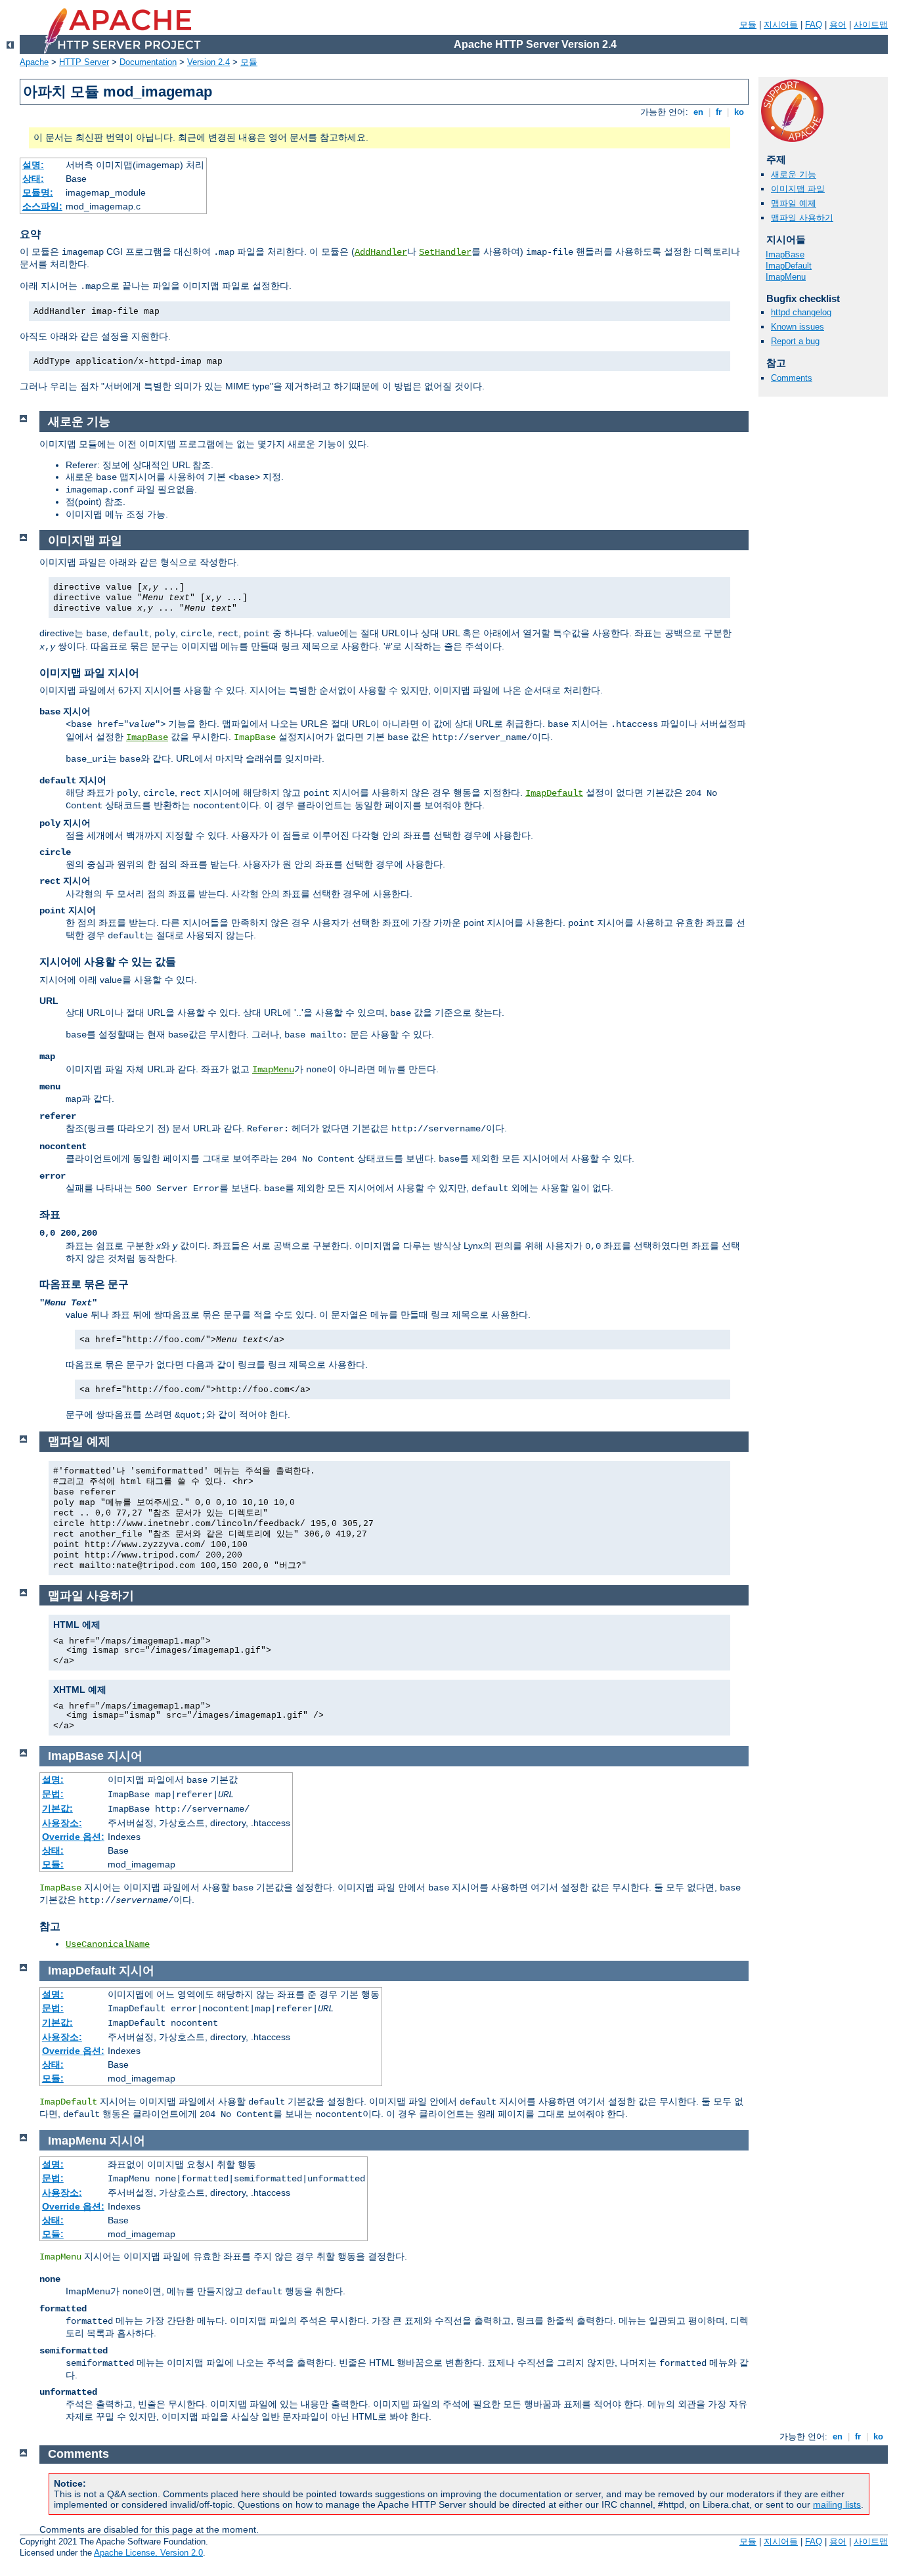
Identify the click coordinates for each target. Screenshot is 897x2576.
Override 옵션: (73, 1837)
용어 (838, 25)
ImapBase (785, 254)
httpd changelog (801, 312)
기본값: (57, 1808)
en (698, 112)
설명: (33, 165)
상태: (33, 179)
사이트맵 (871, 25)
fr (719, 112)
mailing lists (837, 2504)
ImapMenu (786, 277)
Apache (34, 62)
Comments (792, 378)
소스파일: (42, 206)
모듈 (748, 25)
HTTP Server (84, 62)
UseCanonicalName (108, 1944)
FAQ (814, 25)
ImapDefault (789, 266)
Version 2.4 (208, 62)
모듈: (53, 1864)
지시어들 (781, 25)
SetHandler (445, 252)
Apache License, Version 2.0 (148, 2553)
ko (739, 112)
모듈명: (38, 192)
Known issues (798, 327)
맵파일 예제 (794, 203)
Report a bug (795, 341)
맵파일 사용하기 (802, 218)
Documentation (148, 62)
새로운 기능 (794, 174)
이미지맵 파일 (798, 189)
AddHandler (381, 252)
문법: (53, 1794)
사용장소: (62, 1823)
